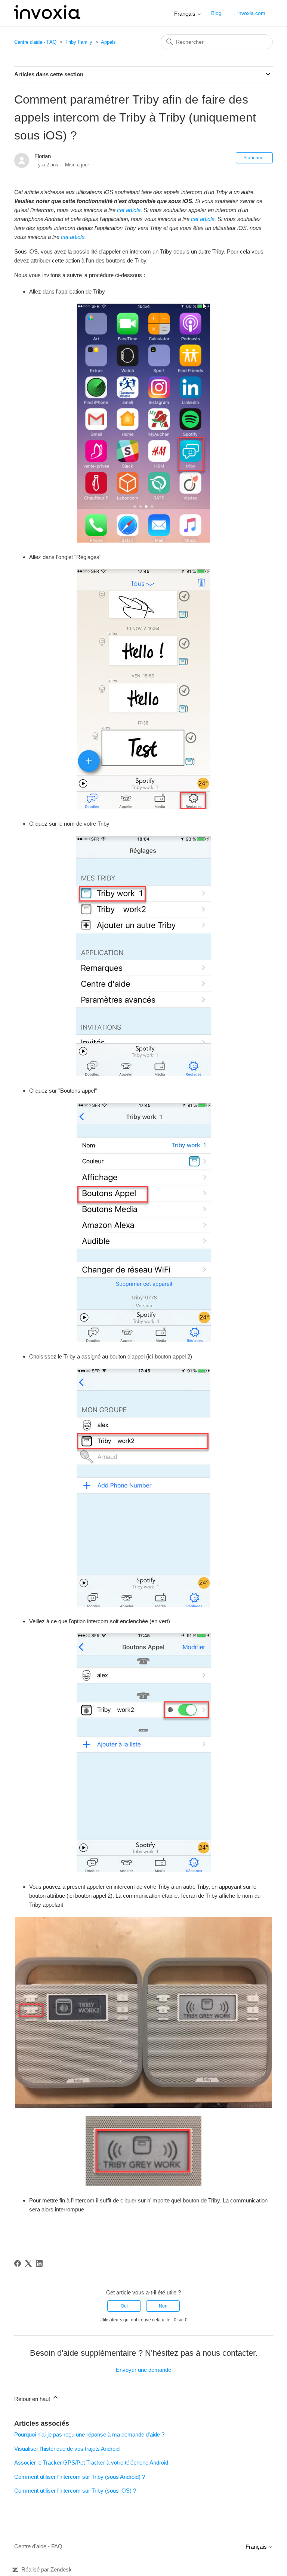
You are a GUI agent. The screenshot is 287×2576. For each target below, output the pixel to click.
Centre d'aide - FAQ (35, 42)
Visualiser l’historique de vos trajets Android (67, 2449)
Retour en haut (33, 2399)
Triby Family (79, 42)
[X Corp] (28, 2263)
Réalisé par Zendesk (47, 2569)
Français (186, 14)
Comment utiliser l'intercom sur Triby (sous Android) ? (80, 2477)
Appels (108, 42)
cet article (129, 210)
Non (163, 2306)
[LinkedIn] (39, 2263)
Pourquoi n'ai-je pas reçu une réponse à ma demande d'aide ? (89, 2434)
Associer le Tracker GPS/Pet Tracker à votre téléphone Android (91, 2463)
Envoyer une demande (143, 2370)
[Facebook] (18, 2263)
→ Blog (213, 13)
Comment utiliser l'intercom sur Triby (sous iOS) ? (75, 2491)
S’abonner (254, 158)
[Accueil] (47, 17)
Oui (124, 2306)
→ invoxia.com (248, 13)
